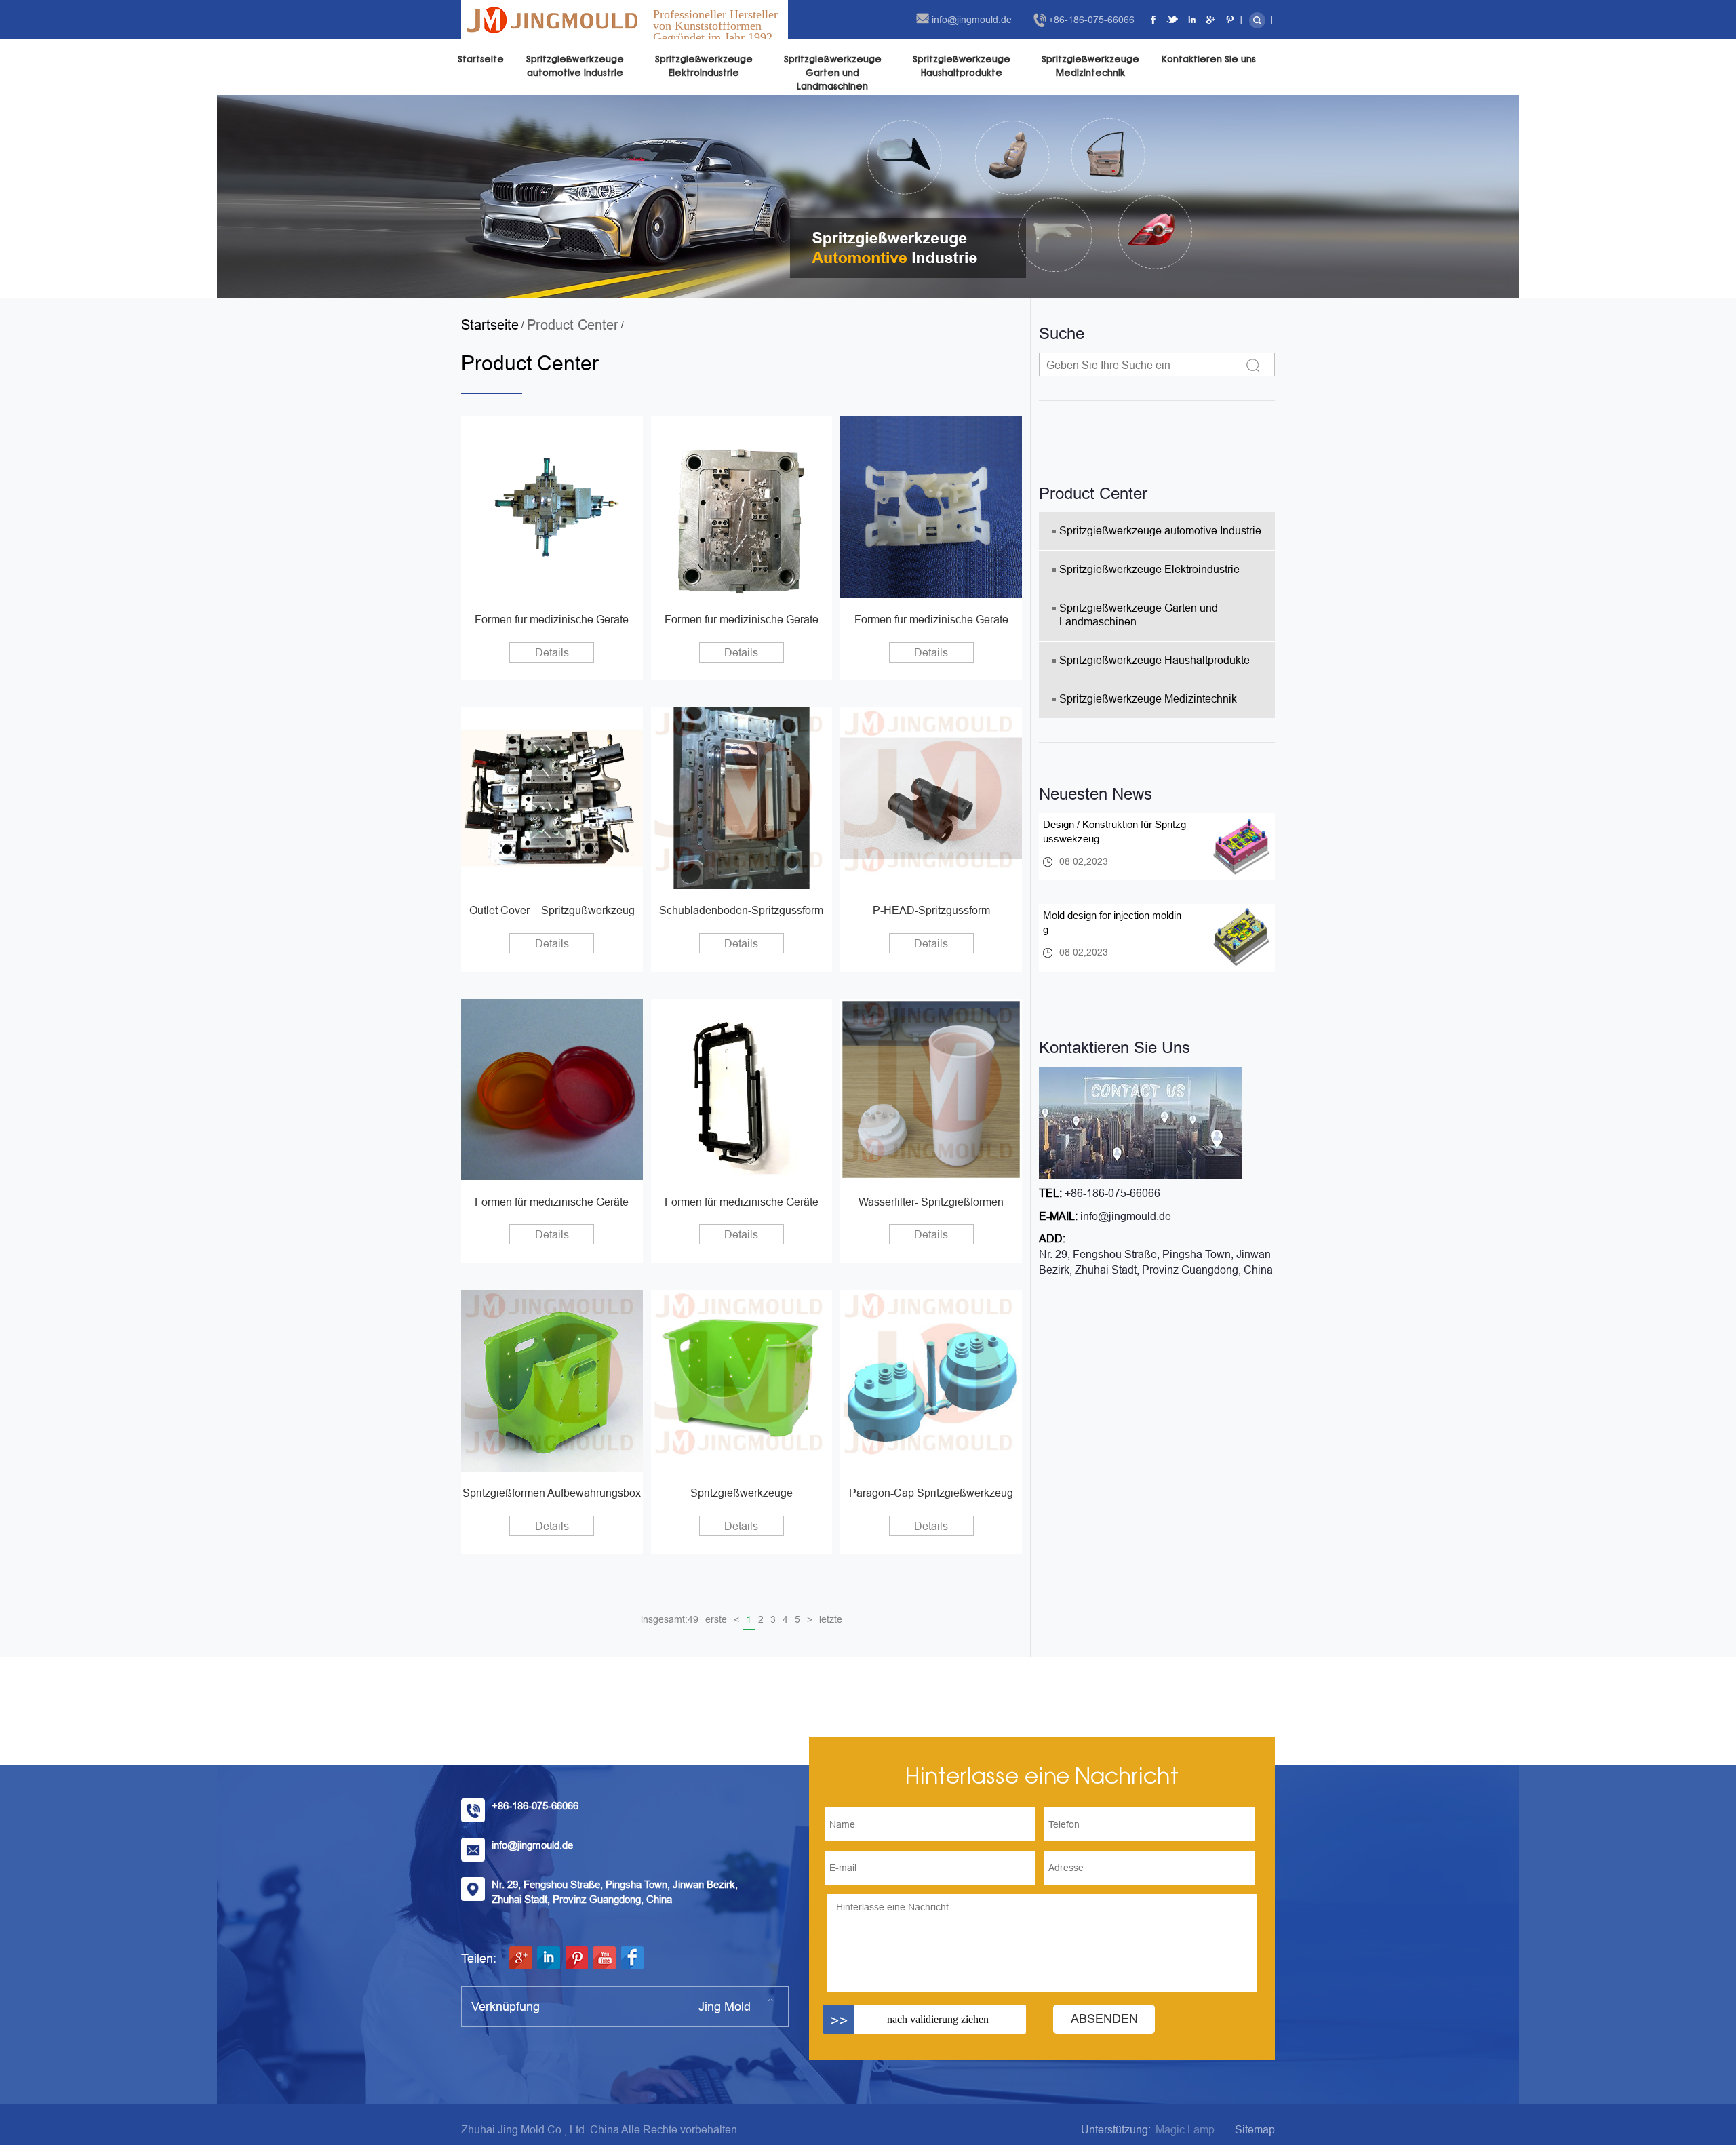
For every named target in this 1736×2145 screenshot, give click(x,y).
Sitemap (1255, 2130)
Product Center (573, 325)
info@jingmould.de (972, 20)
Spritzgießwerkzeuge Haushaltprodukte (962, 66)
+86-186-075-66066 (1091, 20)
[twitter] (1173, 20)
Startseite (481, 59)
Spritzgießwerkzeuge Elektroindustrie (704, 66)
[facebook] (1154, 20)
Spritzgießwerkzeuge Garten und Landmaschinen (833, 73)
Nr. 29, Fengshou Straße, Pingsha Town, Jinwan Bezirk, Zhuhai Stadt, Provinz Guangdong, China (1156, 1262)
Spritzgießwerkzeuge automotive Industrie (575, 66)
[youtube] (604, 1958)
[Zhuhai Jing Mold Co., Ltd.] (552, 20)
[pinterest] (1230, 20)
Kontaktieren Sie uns (1209, 59)
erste (716, 1619)
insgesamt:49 (670, 1619)
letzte (831, 1619)
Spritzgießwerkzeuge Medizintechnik (1090, 66)
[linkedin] (1192, 20)
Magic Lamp (1185, 2130)
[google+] (1211, 20)
